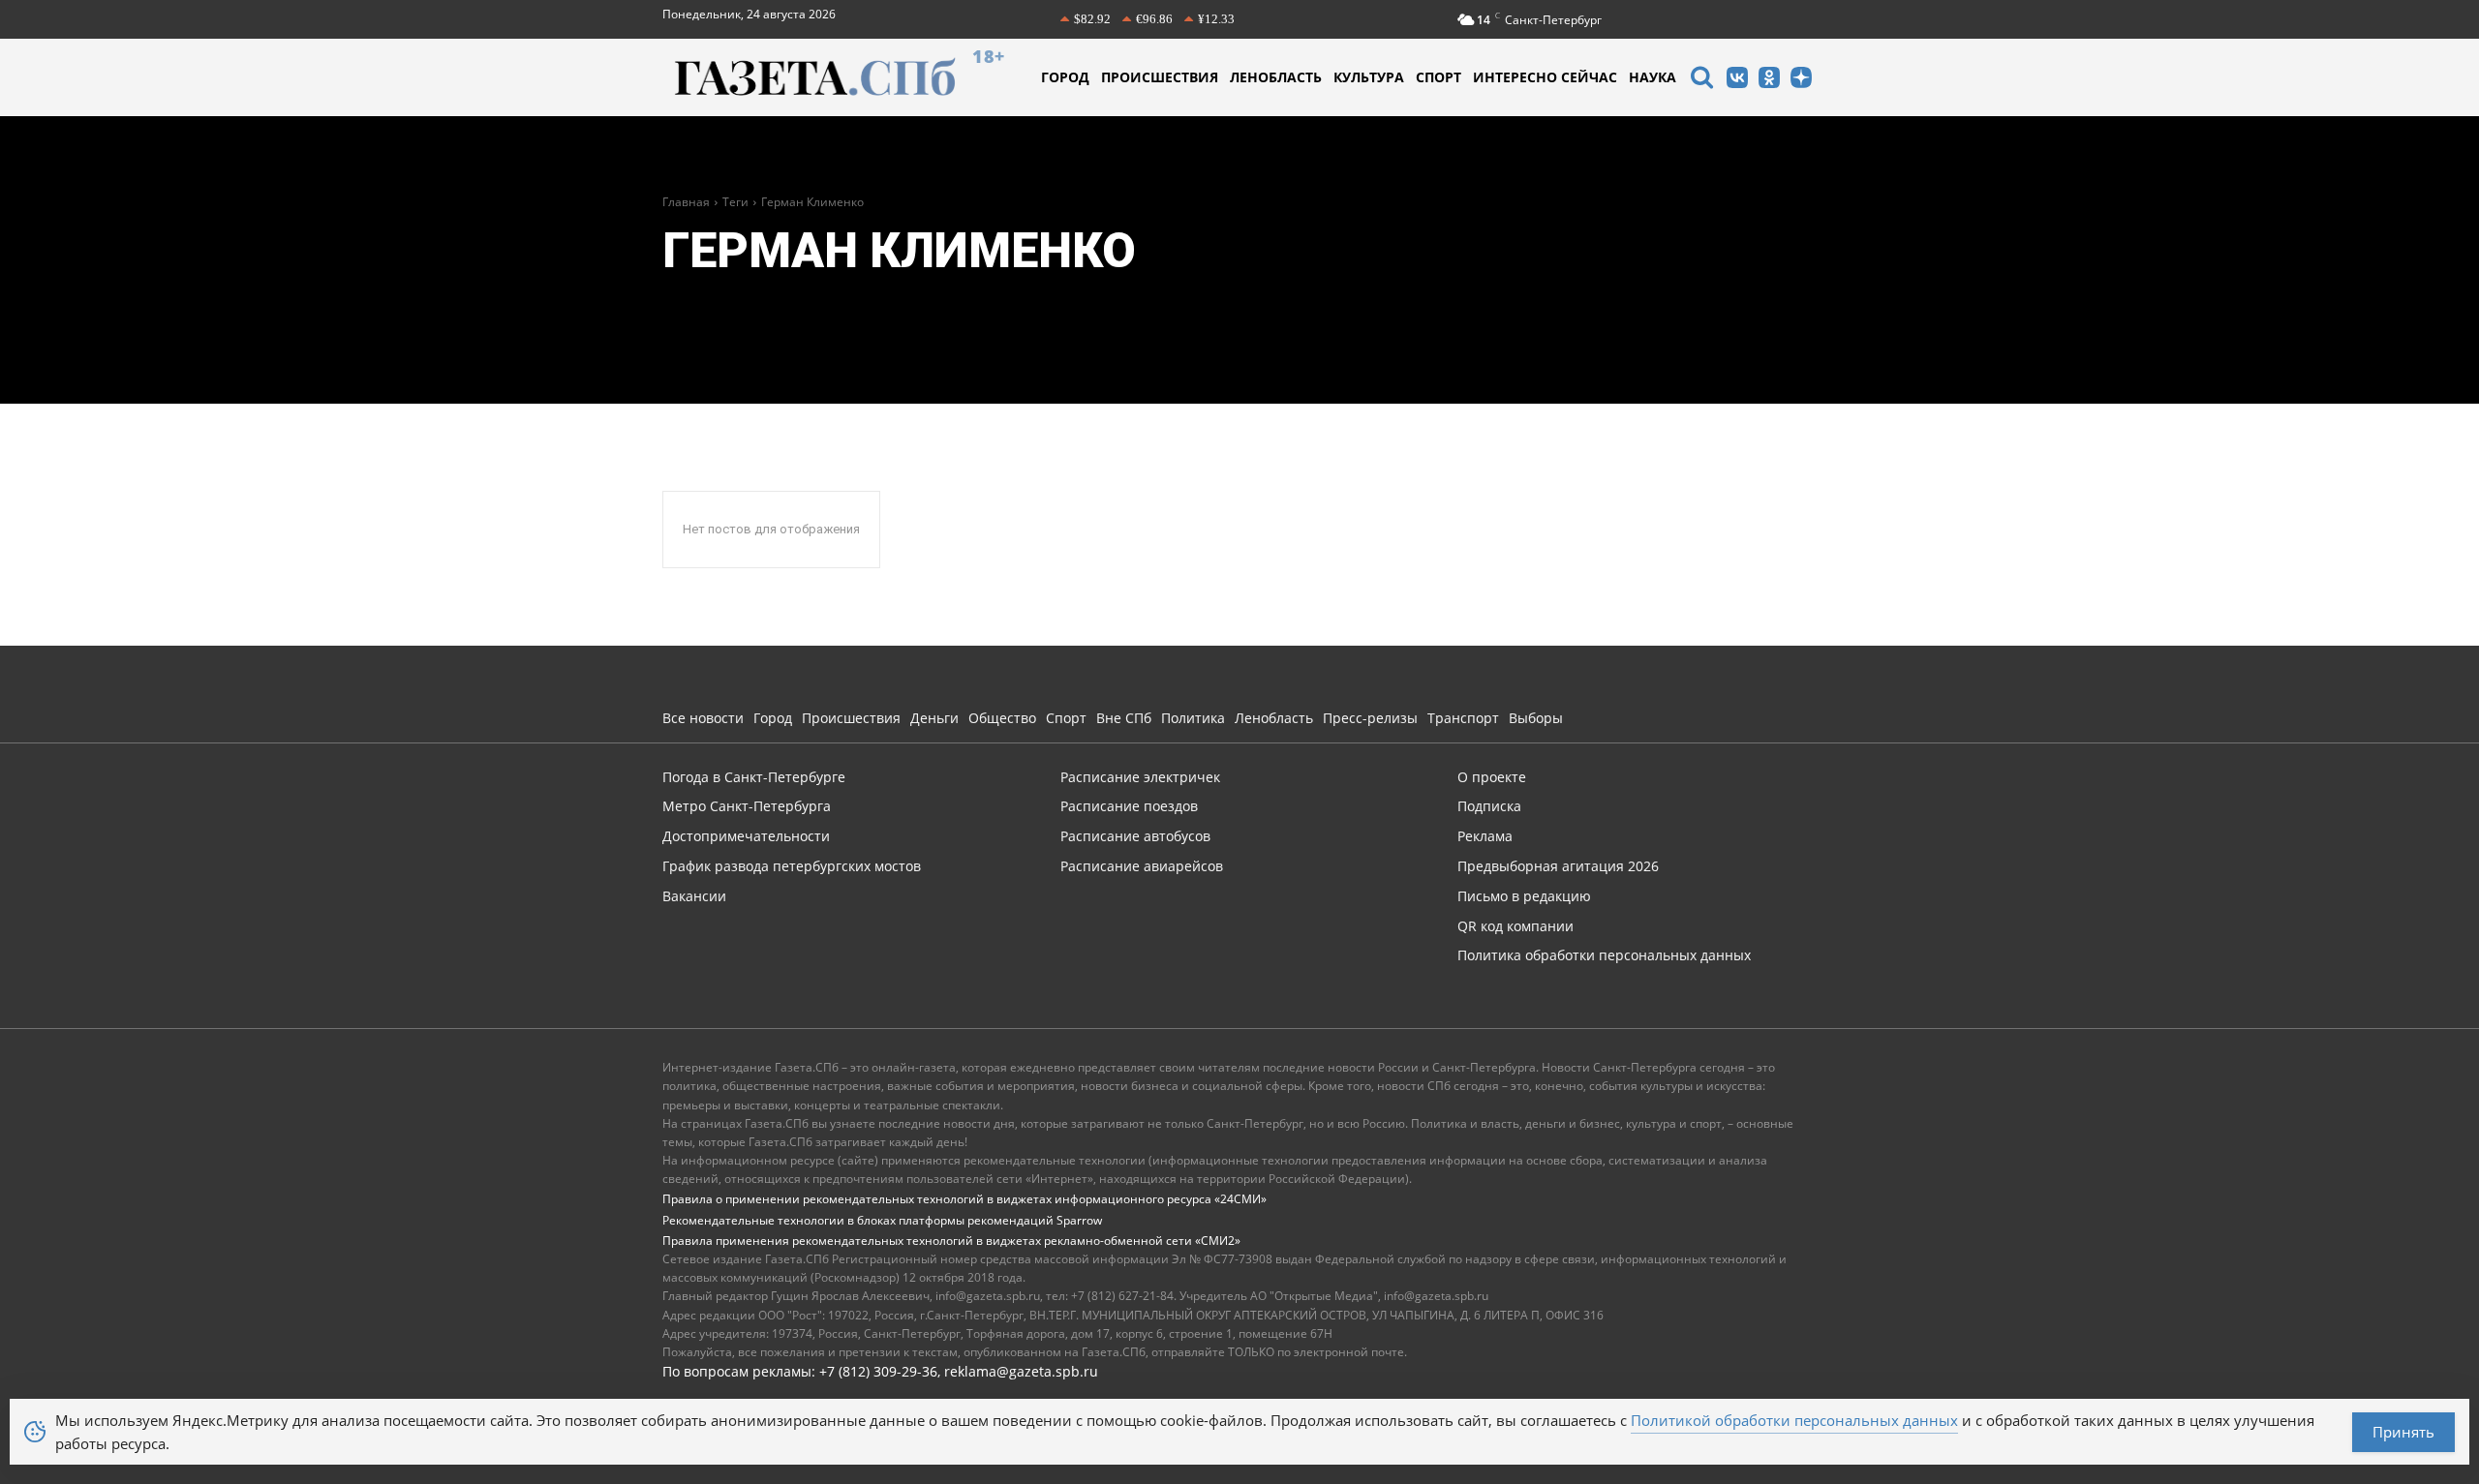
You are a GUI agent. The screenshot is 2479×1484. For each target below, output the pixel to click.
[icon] (1701, 80)
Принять (2403, 1432)
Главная (686, 202)
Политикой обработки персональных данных (1794, 1420)
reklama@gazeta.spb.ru (1021, 1371)
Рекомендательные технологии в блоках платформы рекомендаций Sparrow (882, 1220)
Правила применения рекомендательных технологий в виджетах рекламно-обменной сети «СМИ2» (951, 1241)
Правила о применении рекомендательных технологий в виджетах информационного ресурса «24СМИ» (964, 1199)
